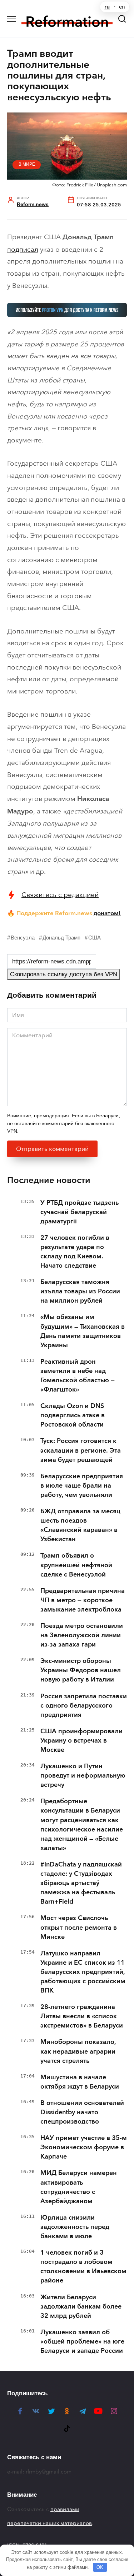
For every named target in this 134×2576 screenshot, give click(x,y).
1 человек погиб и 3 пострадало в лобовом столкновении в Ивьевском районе (83, 2266)
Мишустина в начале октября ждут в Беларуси (80, 2082)
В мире (27, 164)
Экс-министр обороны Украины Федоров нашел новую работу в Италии (81, 1670)
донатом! (107, 913)
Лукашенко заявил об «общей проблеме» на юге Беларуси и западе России (82, 2341)
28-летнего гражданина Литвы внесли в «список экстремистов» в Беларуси (82, 2016)
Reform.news (33, 204)
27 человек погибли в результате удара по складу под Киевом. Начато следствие (75, 1252)
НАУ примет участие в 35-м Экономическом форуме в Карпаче (84, 2147)
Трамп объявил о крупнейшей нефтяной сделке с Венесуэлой (76, 1565)
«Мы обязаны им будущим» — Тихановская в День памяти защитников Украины (83, 1331)
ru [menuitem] (107, 7)
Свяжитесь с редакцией (60, 895)
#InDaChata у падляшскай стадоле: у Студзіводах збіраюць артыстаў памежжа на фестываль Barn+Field (81, 1883)
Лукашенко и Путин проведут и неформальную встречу (83, 1775)
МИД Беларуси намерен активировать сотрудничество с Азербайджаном (79, 2187)
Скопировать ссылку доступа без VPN (64, 974)
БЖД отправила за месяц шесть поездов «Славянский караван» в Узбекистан (80, 1525)
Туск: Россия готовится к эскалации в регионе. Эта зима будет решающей (81, 1450)
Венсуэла (23, 938)
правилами (65, 2509)
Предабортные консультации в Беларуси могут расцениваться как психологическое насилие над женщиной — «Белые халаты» (82, 1824)
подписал (23, 249)
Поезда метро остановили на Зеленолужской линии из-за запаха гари (82, 1635)
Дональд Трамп (61, 938)
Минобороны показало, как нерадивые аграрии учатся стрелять (78, 2051)
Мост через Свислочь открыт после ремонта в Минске (79, 1927)
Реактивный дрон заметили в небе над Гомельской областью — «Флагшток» (78, 1375)
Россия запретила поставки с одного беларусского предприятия (84, 1705)
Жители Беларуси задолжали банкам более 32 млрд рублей (81, 2306)
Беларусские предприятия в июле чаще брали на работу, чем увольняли (82, 1485)
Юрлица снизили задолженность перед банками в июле (75, 2227)
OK (100, 2567)
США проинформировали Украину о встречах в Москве (81, 1740)
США (95, 938)
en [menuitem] (122, 7)
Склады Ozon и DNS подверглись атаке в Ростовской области (73, 1415)
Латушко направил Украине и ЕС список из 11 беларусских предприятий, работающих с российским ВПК (83, 1972)
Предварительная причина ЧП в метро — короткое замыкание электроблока (83, 1600)
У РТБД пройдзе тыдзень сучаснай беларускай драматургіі (80, 1212)
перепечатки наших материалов (49, 2523)
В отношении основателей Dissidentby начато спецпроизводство (82, 2112)
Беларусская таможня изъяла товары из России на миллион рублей (80, 1291)
